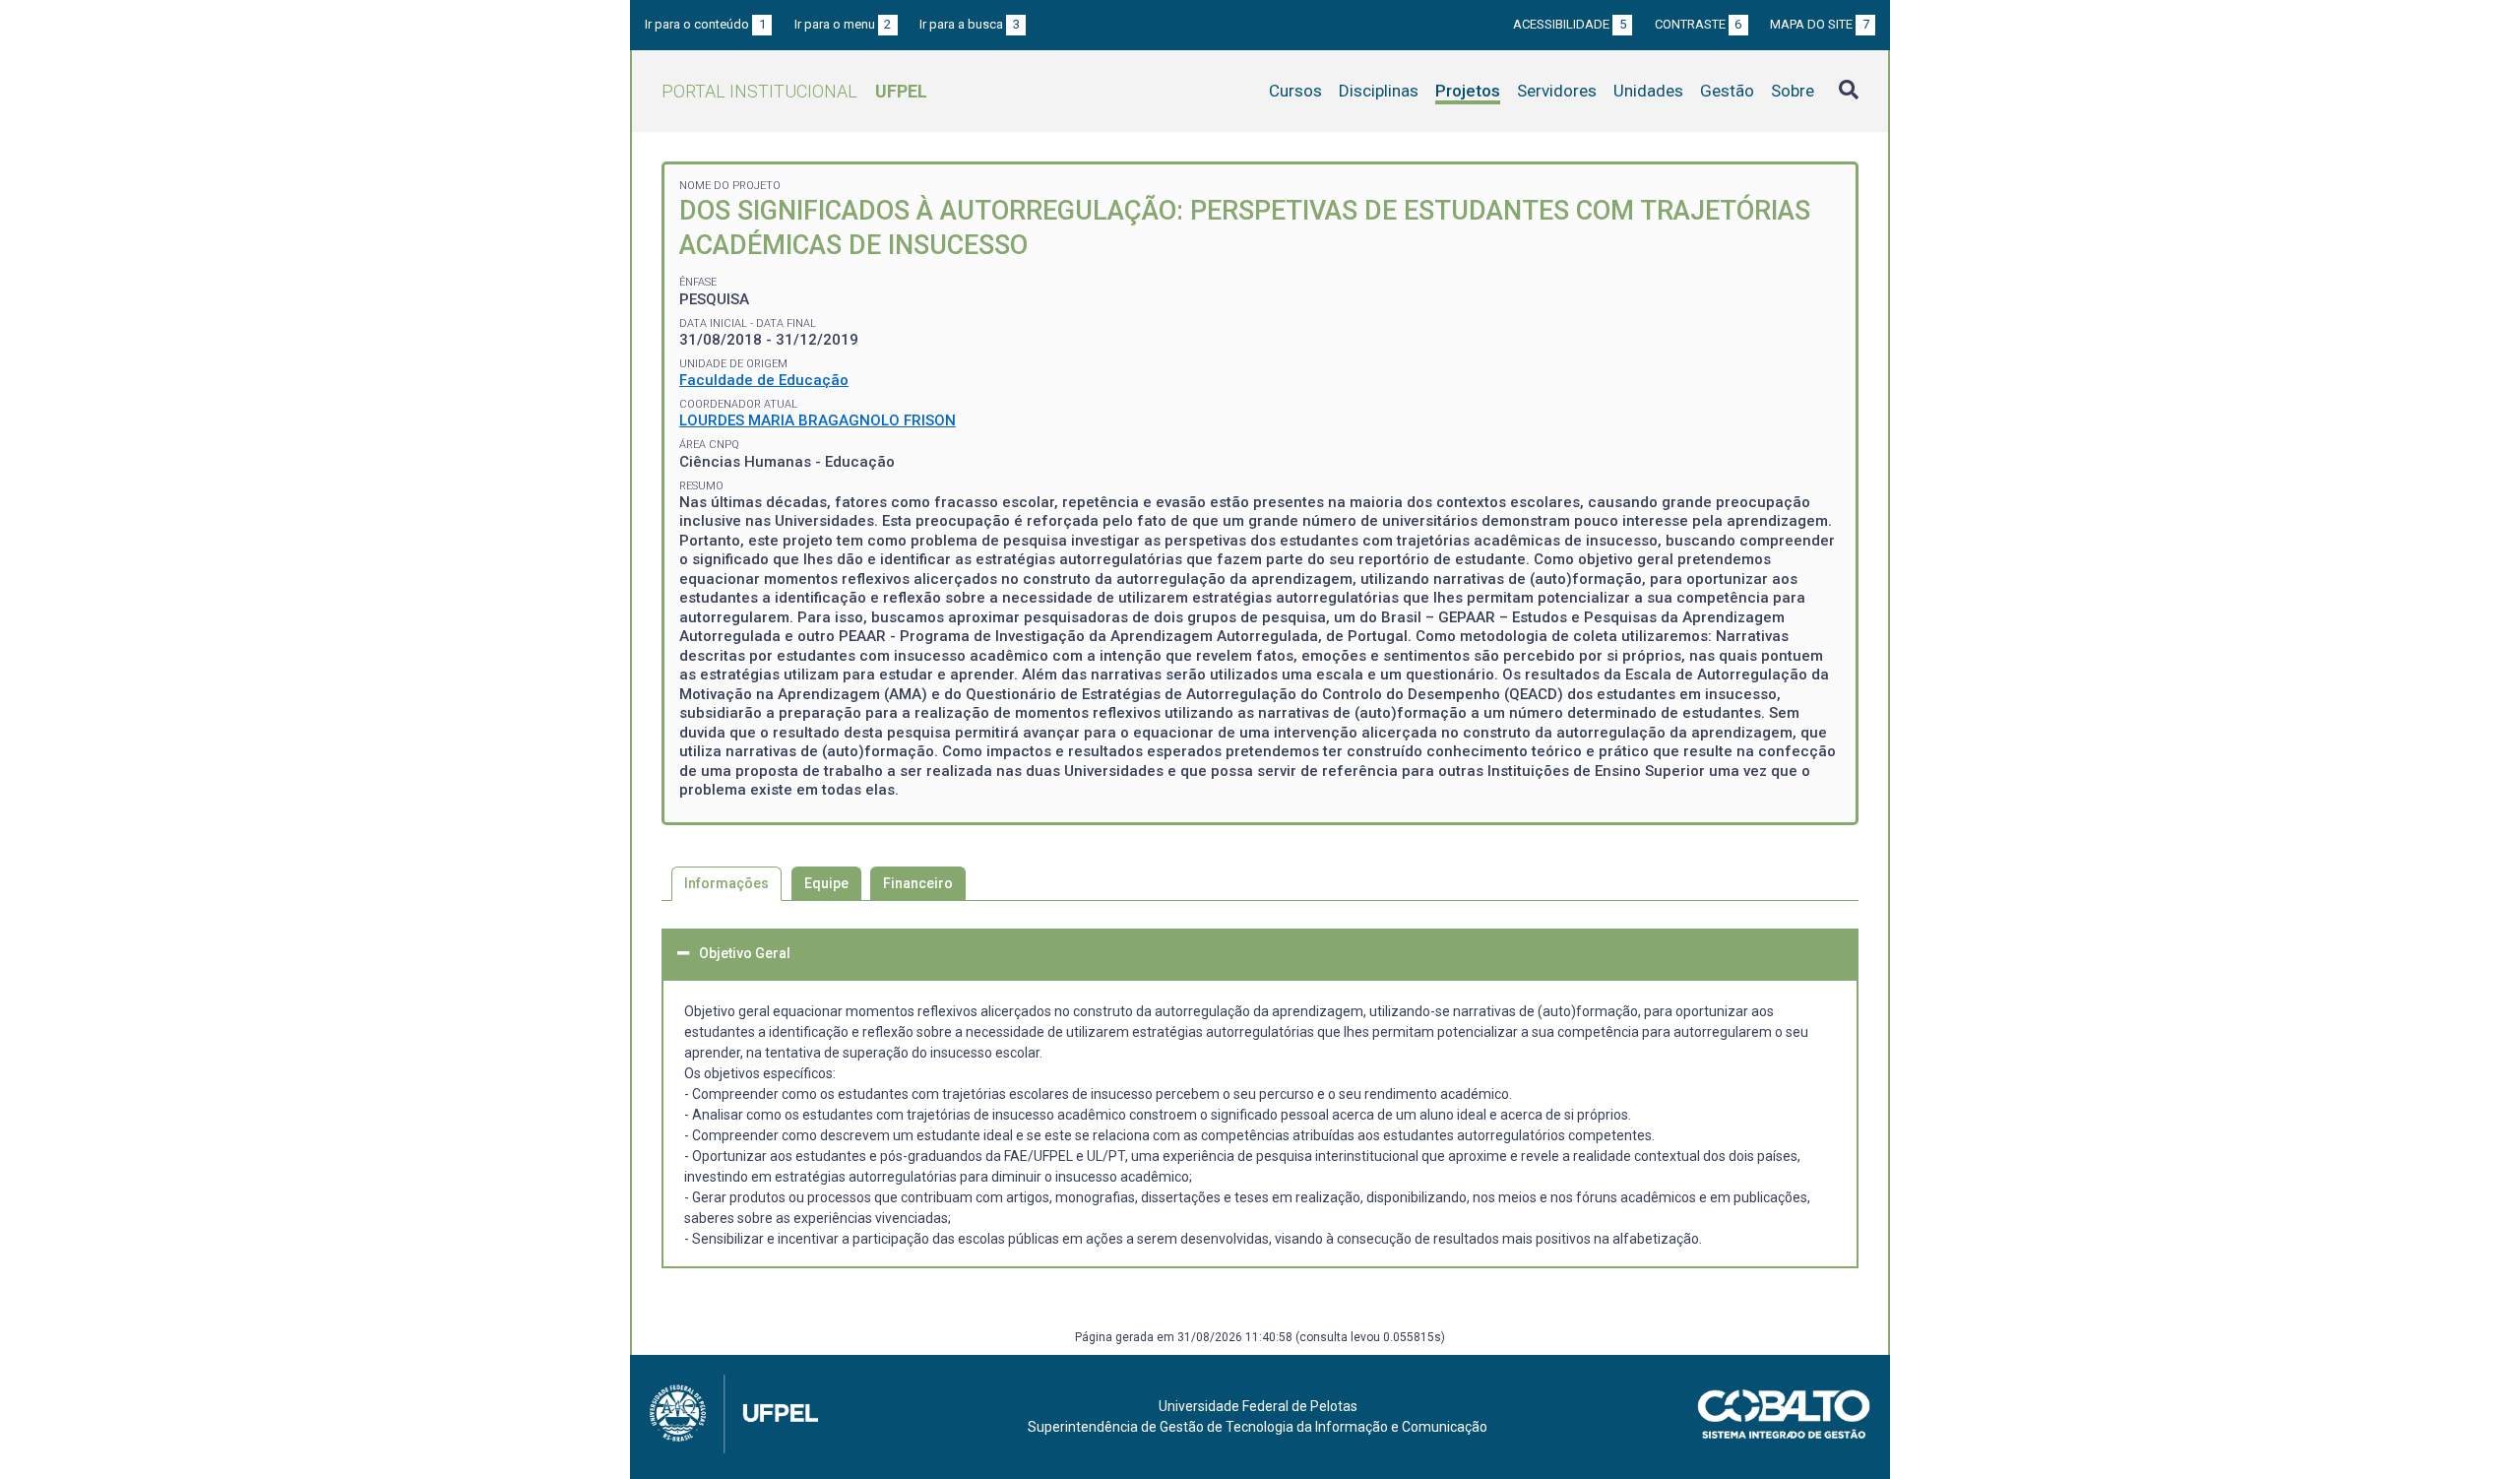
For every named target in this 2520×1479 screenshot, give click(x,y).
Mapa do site (1820, 24)
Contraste (1699, 24)
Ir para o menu (843, 24)
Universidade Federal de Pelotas (1258, 1406)
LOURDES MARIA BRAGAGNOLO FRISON (818, 420)
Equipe (826, 883)
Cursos (1295, 91)
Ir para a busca (970, 24)
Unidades (1648, 91)
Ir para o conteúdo (705, 24)
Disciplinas (1379, 91)
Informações (726, 883)
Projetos (1468, 91)
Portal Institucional (794, 91)
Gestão (1727, 91)
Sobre (1793, 91)
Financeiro (918, 883)
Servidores (1557, 91)
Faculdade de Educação (764, 380)
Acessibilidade (1570, 24)
